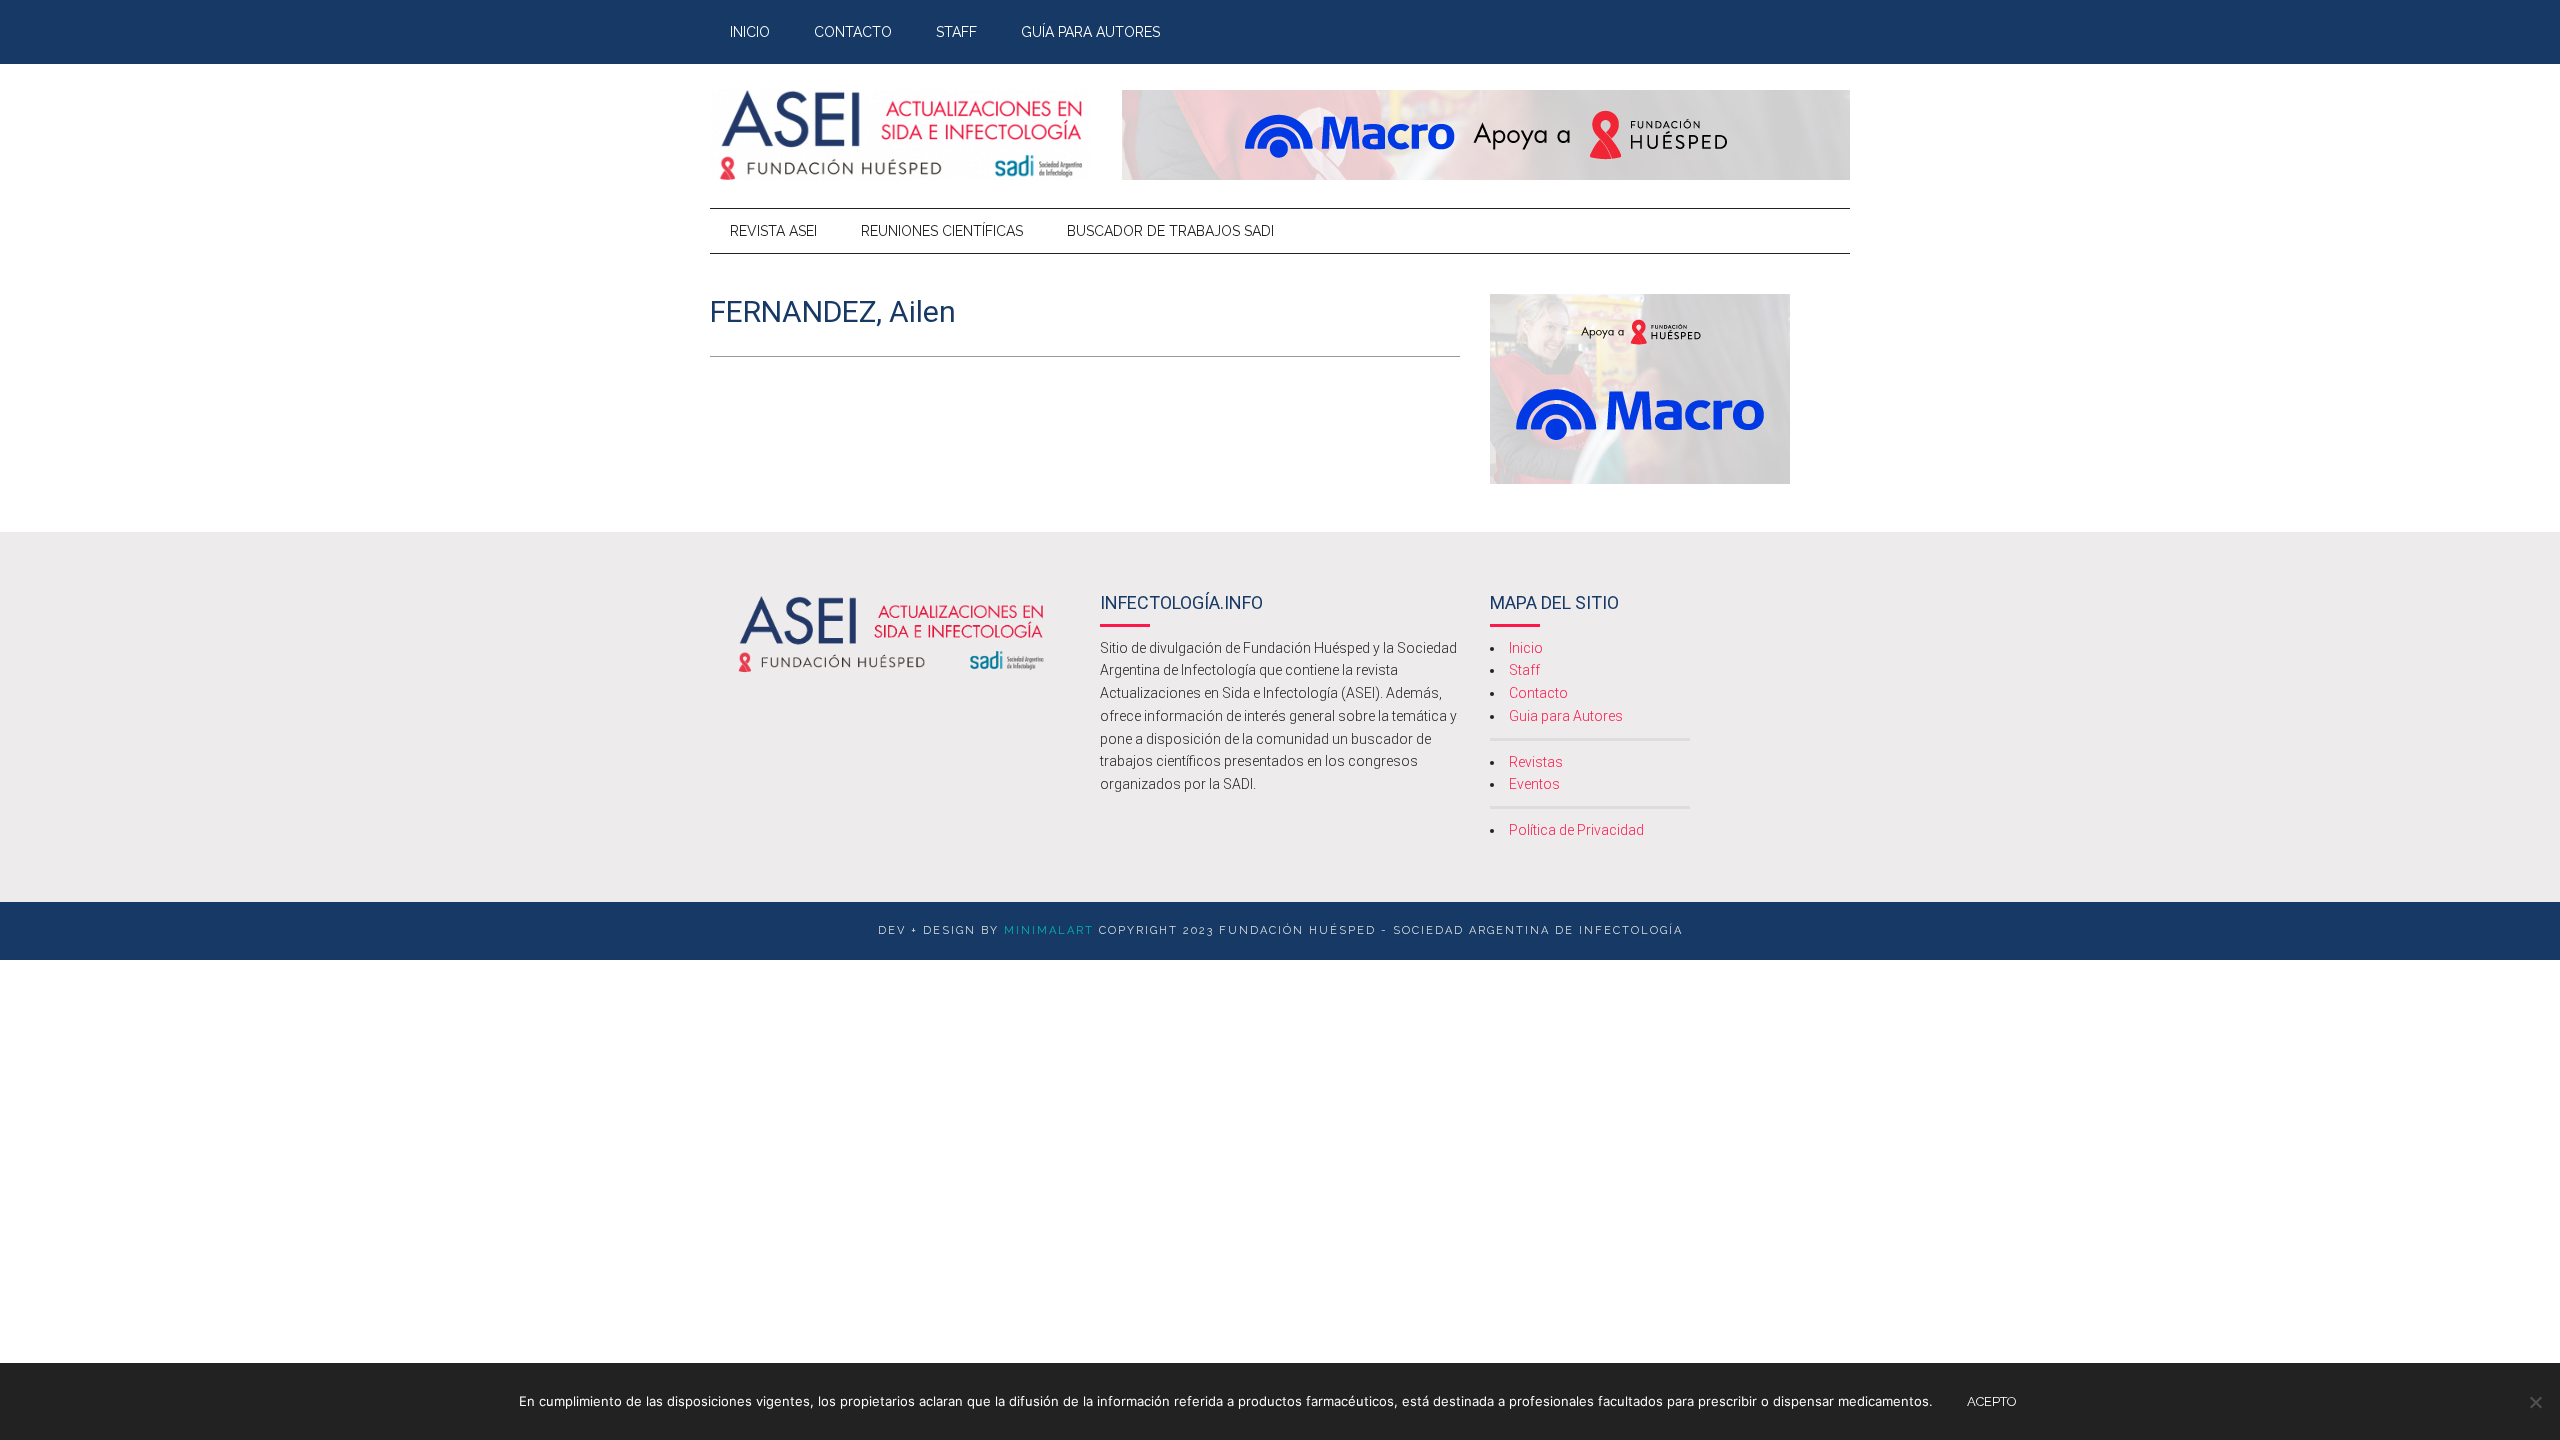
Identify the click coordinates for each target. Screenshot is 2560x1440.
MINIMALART (1049, 930)
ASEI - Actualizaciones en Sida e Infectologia (900, 135)
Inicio (1526, 648)
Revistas (1536, 762)
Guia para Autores (1566, 716)
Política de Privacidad (1576, 830)
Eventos (1534, 784)
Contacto (1538, 693)
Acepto (1992, 1401)
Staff (1524, 670)
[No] (2535, 1402)
